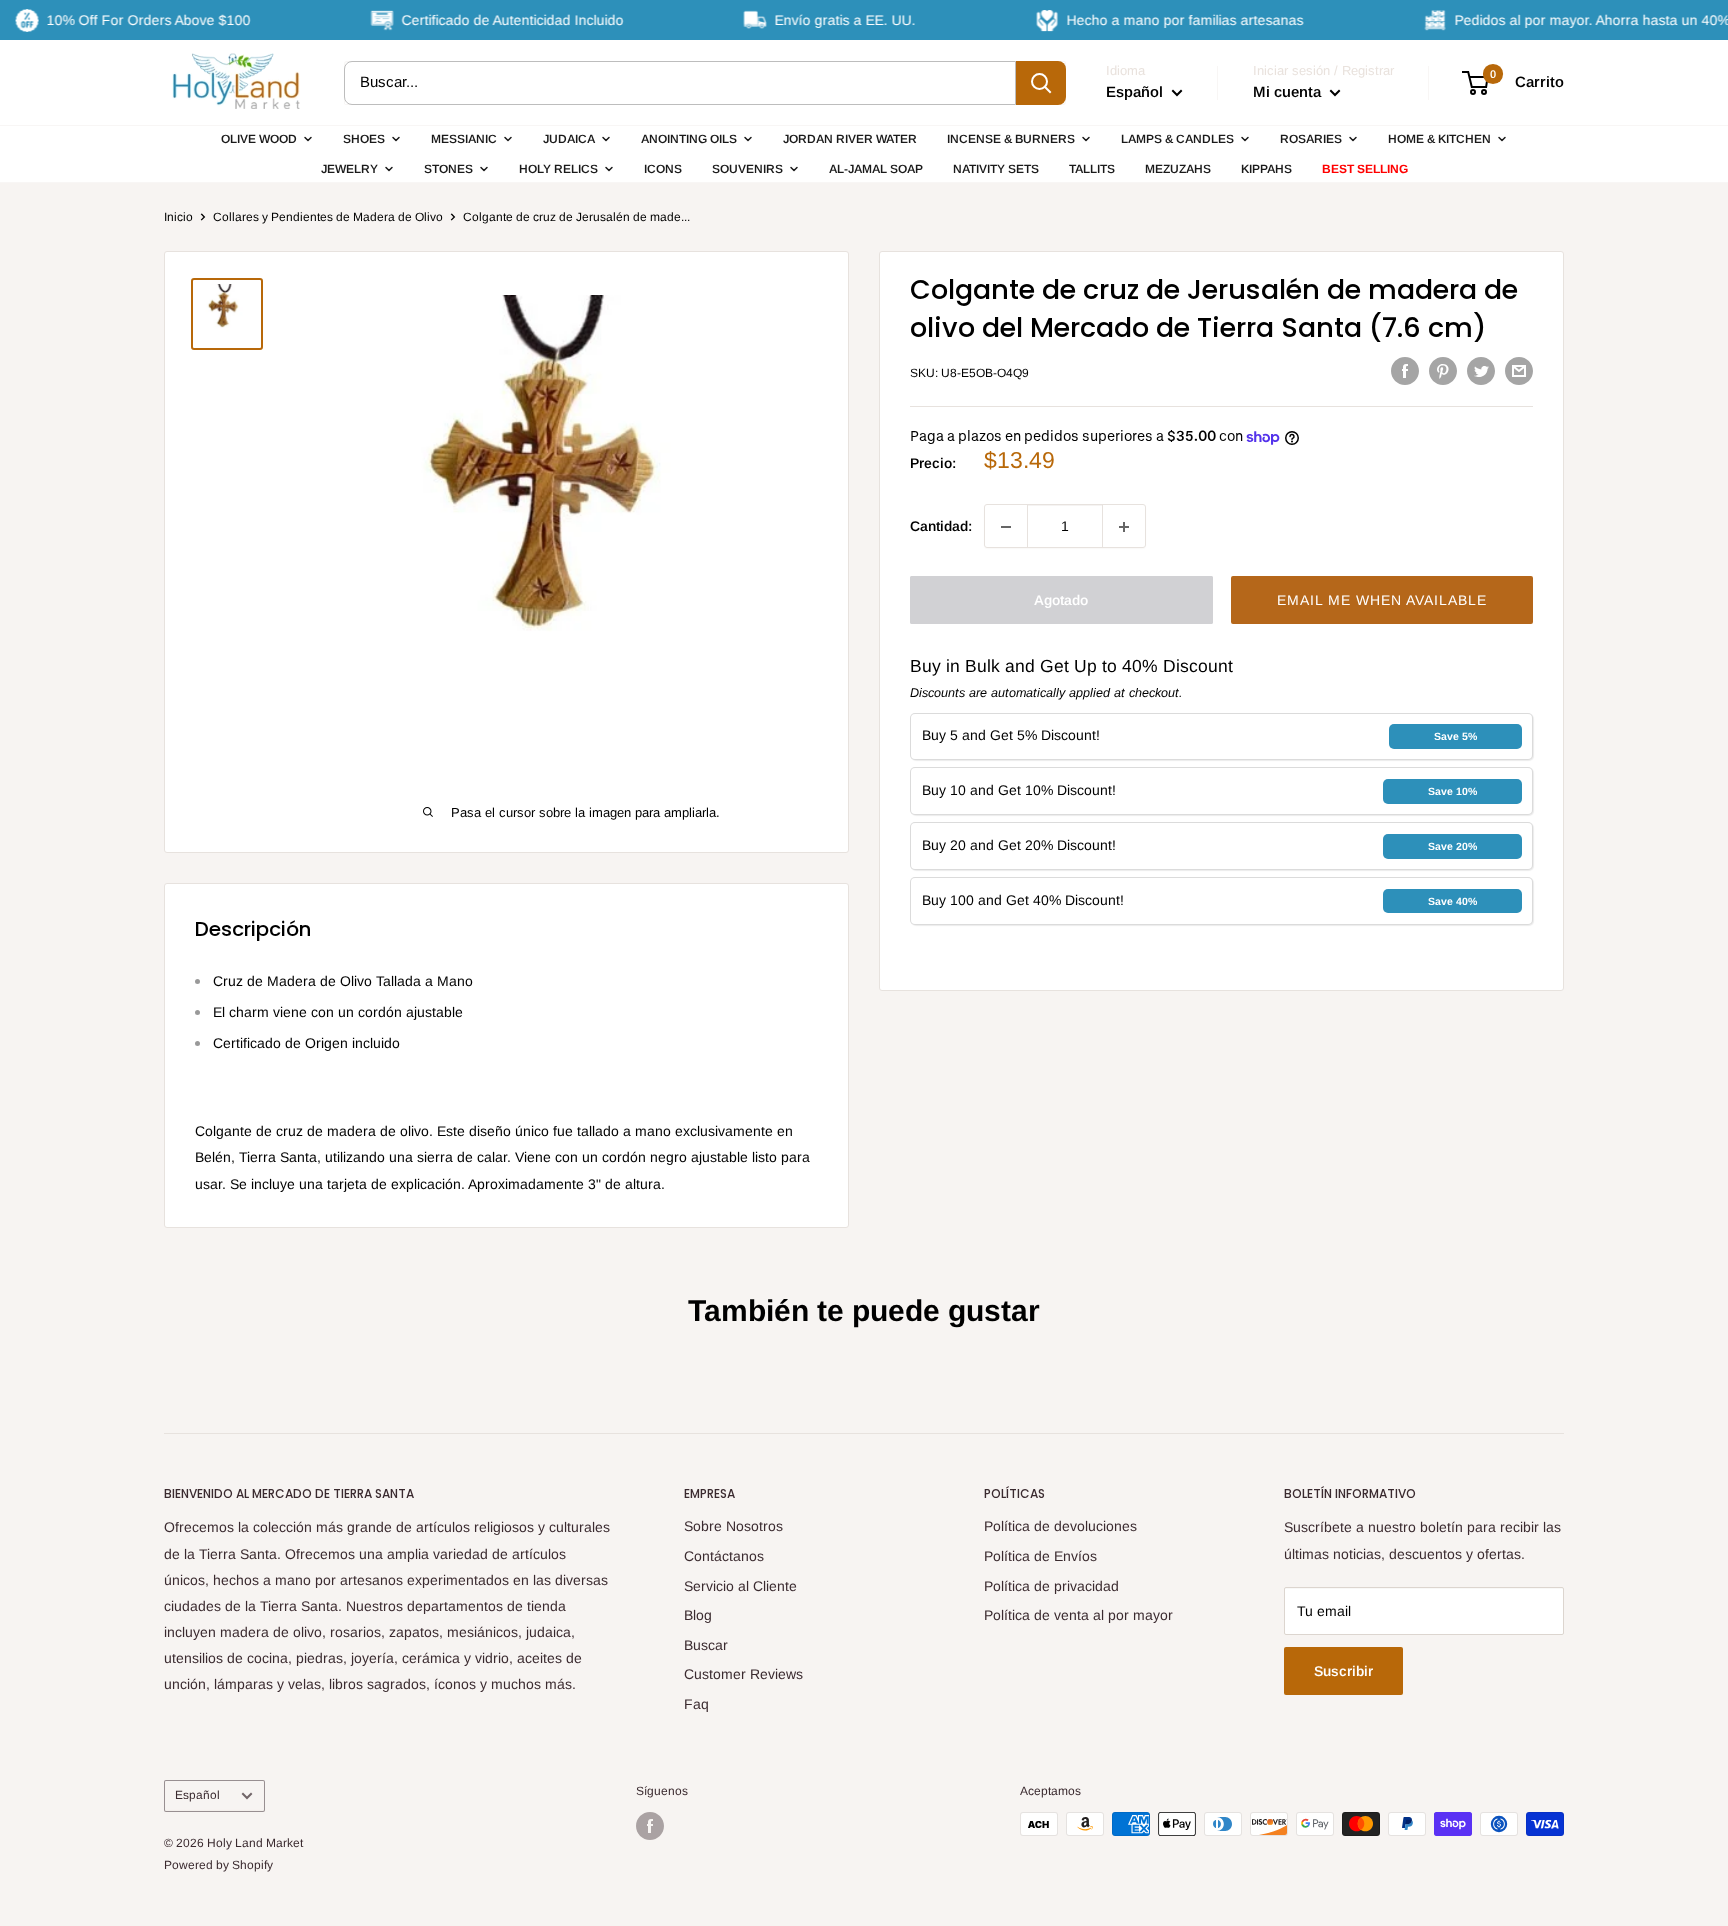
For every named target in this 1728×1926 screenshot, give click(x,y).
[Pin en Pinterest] (1443, 371)
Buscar (706, 1645)
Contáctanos (724, 1556)
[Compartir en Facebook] (1405, 371)
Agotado (1061, 601)
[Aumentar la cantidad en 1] (1124, 527)
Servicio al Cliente (740, 1586)
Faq (696, 1704)
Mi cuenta (1289, 91)
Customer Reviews (743, 1674)
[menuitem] (267, 139)
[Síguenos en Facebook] (650, 1826)
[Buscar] (1041, 83)
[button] (1382, 601)
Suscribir (1343, 1671)
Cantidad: (941, 527)
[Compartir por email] (1519, 371)
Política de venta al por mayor (1078, 1615)
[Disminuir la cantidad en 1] (1006, 527)
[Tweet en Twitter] (1481, 371)
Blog (698, 1615)
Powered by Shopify (218, 1865)
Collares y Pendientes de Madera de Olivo (328, 217)
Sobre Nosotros (733, 1526)
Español (197, 1795)
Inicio (178, 217)
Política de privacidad (1051, 1586)
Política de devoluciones (1060, 1526)
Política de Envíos (1040, 1556)
